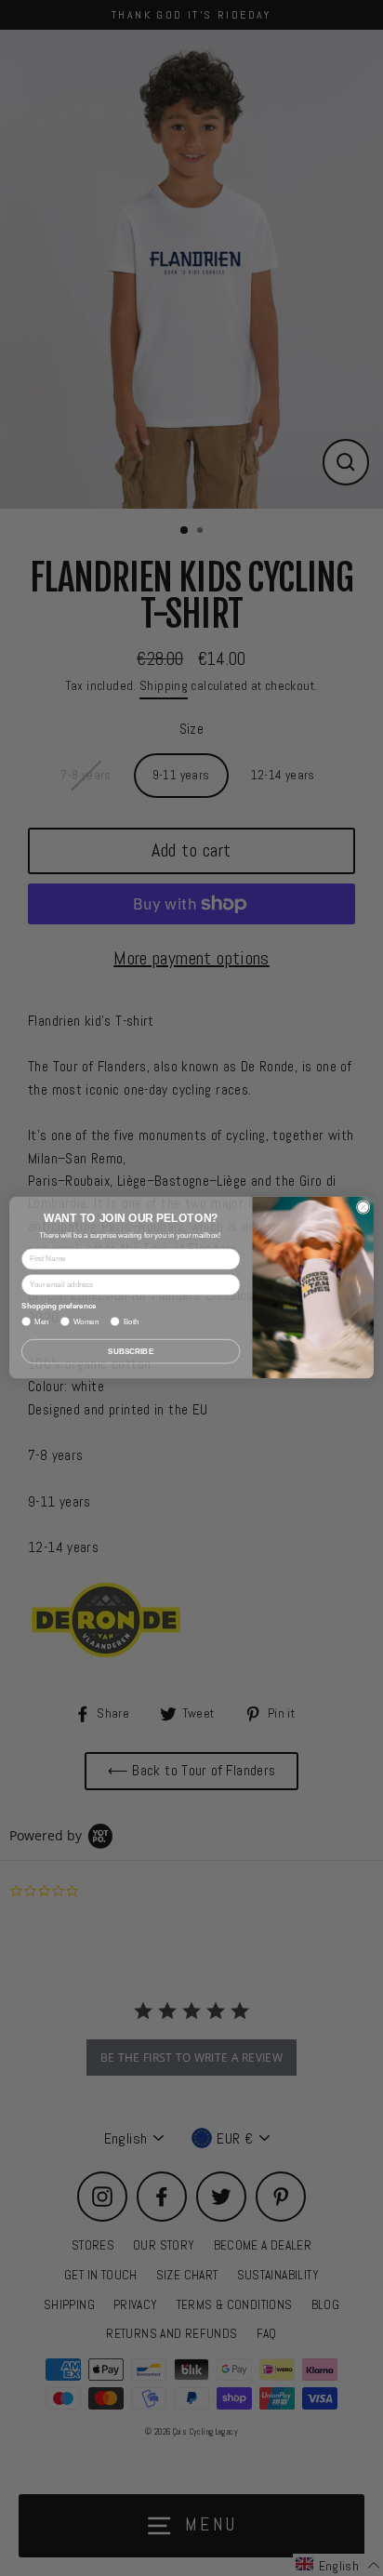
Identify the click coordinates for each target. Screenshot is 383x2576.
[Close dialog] (363, 1208)
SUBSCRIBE (131, 1352)
